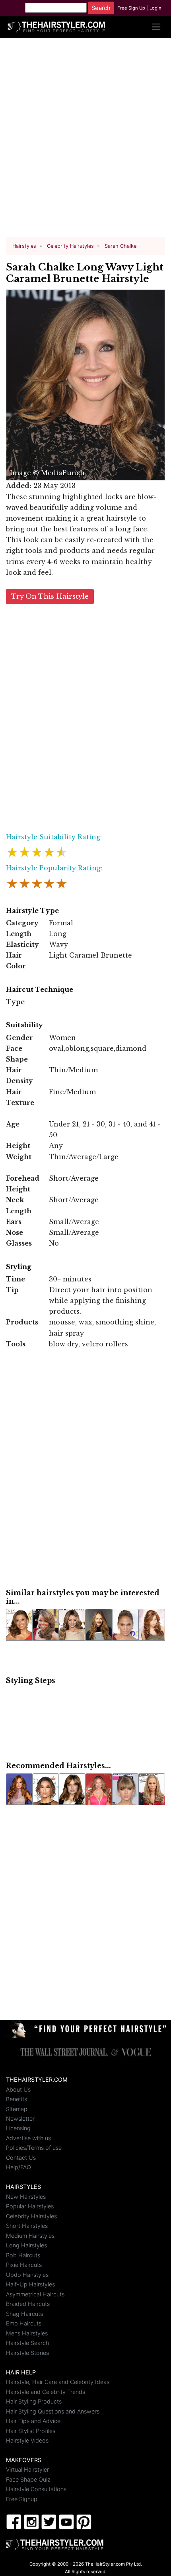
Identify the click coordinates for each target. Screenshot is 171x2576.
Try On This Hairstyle (50, 596)
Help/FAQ (18, 2167)
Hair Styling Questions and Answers (53, 2411)
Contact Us (21, 2158)
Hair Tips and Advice (33, 2421)
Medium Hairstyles (30, 2236)
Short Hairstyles (27, 2226)
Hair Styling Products (34, 2401)
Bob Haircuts (23, 2255)
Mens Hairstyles (27, 2333)
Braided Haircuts (28, 2304)
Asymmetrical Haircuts (35, 2294)
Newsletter (20, 2119)
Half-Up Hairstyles (30, 2284)
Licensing (18, 2128)
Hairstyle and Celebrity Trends (46, 2392)
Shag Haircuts (24, 2314)
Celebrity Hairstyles (31, 2216)
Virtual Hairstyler (27, 2469)
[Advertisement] (85, 141)
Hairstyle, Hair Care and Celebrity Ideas (58, 2382)
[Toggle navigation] (156, 27)
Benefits (17, 2099)
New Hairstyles (26, 2197)
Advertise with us (28, 2138)
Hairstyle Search (27, 2343)
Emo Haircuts (24, 2323)
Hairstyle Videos (27, 2440)
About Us (18, 2089)
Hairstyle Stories (27, 2353)
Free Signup (22, 2499)
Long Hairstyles (26, 2245)
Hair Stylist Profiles (31, 2431)
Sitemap (17, 2109)
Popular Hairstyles (30, 2206)
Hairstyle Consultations (36, 2489)
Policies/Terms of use (34, 2148)
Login (155, 8)
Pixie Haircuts (24, 2265)
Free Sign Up (131, 8)
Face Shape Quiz (28, 2479)
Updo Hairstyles (27, 2275)
